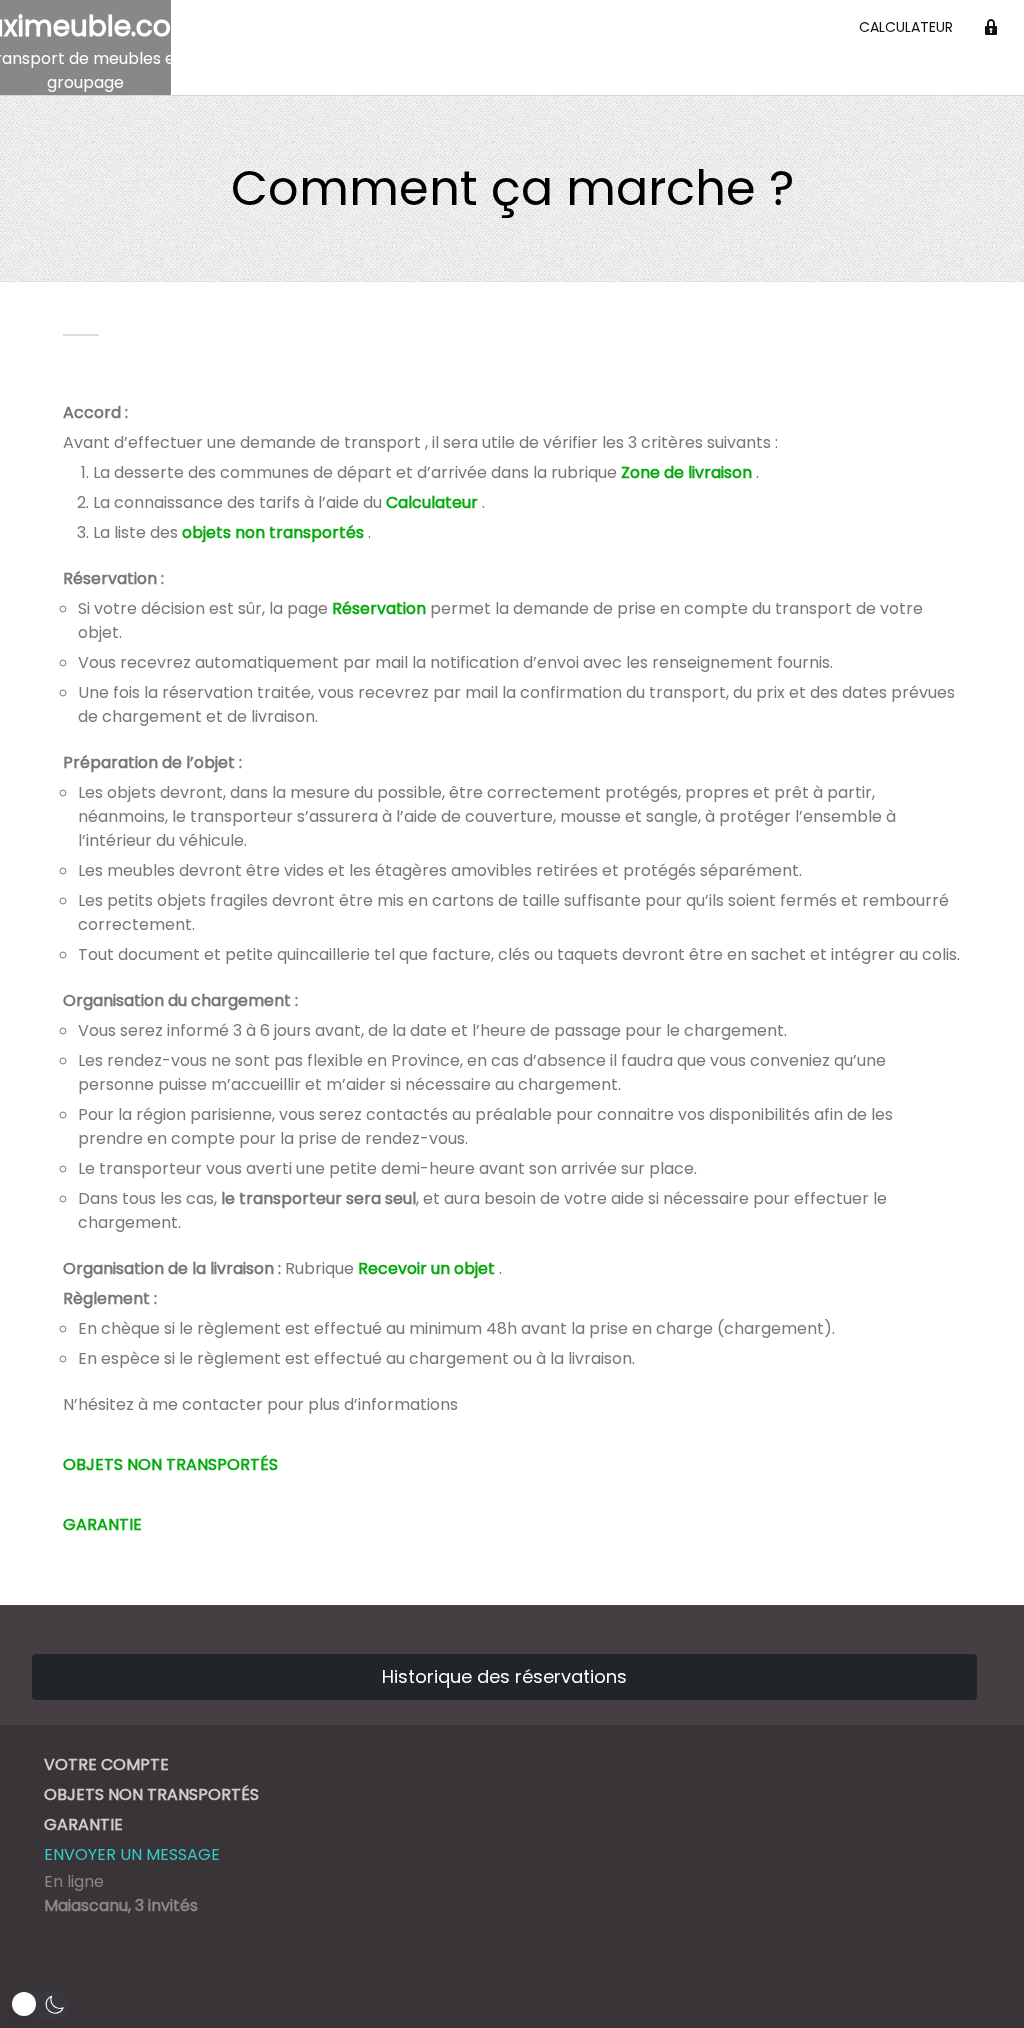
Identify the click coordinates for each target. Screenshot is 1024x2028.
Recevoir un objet (426, 1268)
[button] (40, 2004)
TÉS (264, 1464)
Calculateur (906, 27)
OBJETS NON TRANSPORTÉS (151, 1794)
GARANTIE (102, 1524)
